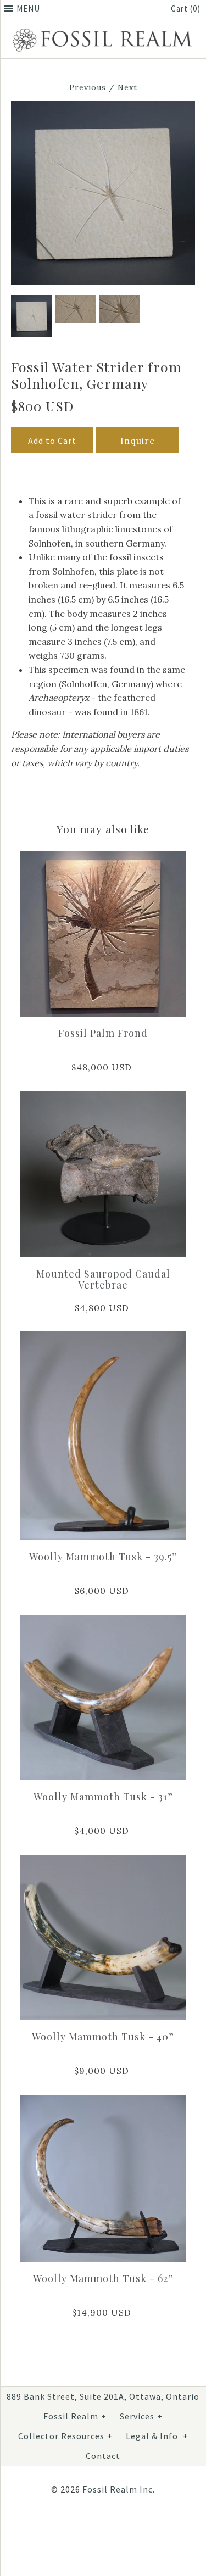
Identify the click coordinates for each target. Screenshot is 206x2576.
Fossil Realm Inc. (119, 2489)
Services (141, 2416)
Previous (88, 87)
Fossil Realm (75, 2416)
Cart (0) (186, 9)
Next (127, 87)
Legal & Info (157, 2436)
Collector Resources (65, 2436)
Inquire (138, 441)
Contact (103, 2456)
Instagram (99, 2525)
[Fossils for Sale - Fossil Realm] (103, 30)
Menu (28, 9)
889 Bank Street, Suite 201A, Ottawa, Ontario (103, 2396)
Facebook (73, 2525)
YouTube (125, 2525)
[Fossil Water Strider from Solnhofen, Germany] (103, 107)
